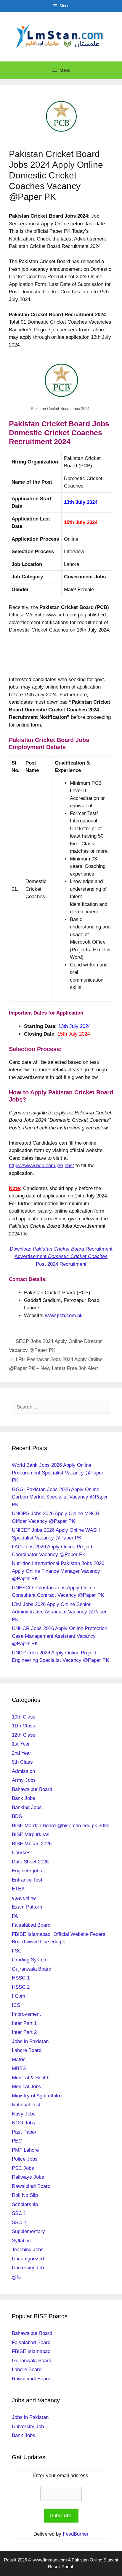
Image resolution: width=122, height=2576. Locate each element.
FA (15, 1916)
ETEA (18, 1889)
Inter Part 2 (24, 2032)
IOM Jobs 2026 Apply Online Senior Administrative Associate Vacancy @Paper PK (59, 1612)
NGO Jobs (24, 2123)
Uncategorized (28, 2259)
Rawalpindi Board (31, 2186)
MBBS (19, 2068)
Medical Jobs (27, 2087)
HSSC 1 (21, 1978)
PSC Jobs (23, 2168)
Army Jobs (24, 1780)
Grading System (30, 1960)
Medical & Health (31, 2078)
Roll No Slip (25, 2195)
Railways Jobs (28, 2177)
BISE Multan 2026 (32, 1844)
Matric (19, 2060)
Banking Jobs (27, 1807)
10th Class (24, 1717)
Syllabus (21, 2241)
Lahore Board (27, 2050)
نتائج (16, 2277)
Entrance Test (27, 1880)
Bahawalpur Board (32, 1789)
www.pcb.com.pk (64, 1315)
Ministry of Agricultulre (37, 2096)
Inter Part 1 (24, 2023)
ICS (16, 2005)
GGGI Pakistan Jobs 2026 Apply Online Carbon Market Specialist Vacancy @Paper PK (60, 1497)
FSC (17, 1951)
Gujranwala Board (32, 1969)
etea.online (24, 1898)
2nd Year (21, 1753)
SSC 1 (19, 2213)
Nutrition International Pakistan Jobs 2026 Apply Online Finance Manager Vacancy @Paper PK (58, 1571)
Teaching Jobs (28, 2250)
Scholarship (25, 2204)
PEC (17, 2141)
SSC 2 (19, 2223)
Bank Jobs (24, 1798)
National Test (26, 2105)
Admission (23, 1771)
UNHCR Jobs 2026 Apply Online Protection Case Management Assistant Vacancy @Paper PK (60, 1636)
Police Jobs (25, 2159)
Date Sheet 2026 (30, 1862)
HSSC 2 (21, 1987)
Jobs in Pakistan (30, 2041)
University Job (28, 2268)
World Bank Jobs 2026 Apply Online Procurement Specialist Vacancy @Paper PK (58, 1473)
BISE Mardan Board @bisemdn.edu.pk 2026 (61, 1826)
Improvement (26, 2014)
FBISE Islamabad (31, 2351)
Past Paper (24, 2132)
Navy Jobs (24, 2114)
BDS (17, 1816)
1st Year (21, 1744)
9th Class (22, 1762)
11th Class (24, 1726)
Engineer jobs (27, 1871)
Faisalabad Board (31, 1925)
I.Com (19, 1996)
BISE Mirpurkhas (31, 1834)
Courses (21, 1853)
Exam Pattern (27, 1907)
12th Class (24, 1735)
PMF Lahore (25, 2150)
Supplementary (28, 2231)
